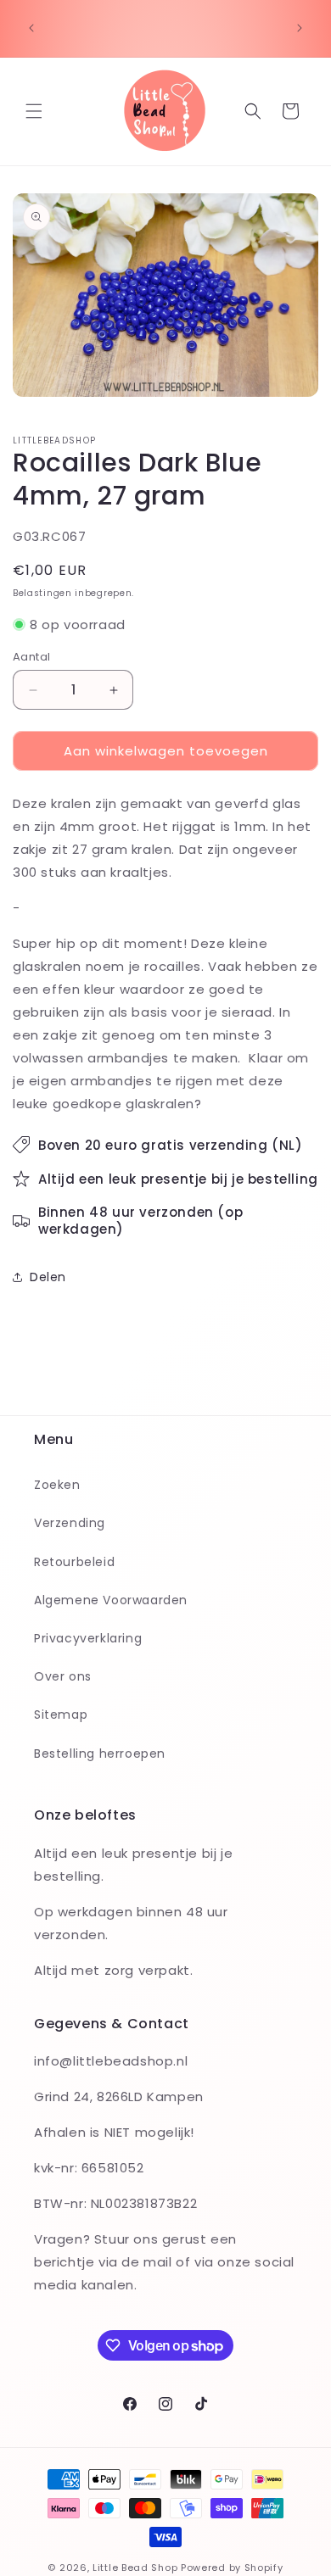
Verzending (70, 1523)
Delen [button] (48, 1277)
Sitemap (61, 1715)
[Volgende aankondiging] (300, 28)
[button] (34, 111)
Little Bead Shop (135, 2568)
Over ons (63, 1676)
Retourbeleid (74, 1562)
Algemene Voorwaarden (111, 1600)
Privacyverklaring (88, 1638)
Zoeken (57, 1485)
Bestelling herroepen (100, 1754)
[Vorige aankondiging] (31, 28)
